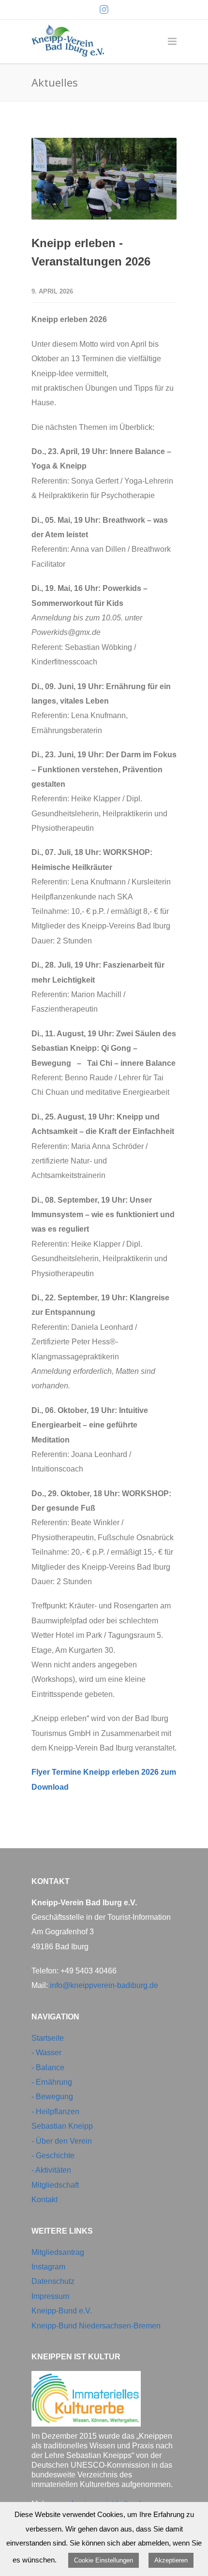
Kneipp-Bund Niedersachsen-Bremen (96, 2326)
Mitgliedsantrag (58, 2252)
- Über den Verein (62, 2141)
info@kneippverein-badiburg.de (104, 1985)
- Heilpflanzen (55, 2112)
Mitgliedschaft (55, 2185)
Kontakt (45, 2200)
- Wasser (46, 2053)
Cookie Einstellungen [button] (104, 2560)
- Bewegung (52, 2097)
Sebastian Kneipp (62, 2126)
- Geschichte (53, 2156)
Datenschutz (53, 2281)
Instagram (48, 2267)
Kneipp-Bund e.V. (62, 2311)
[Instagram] (104, 10)
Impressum (50, 2296)
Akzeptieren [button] (171, 2560)
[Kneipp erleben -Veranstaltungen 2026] (104, 179)
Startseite (48, 2038)
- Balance (48, 2068)
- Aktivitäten (51, 2170)
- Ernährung (52, 2082)
